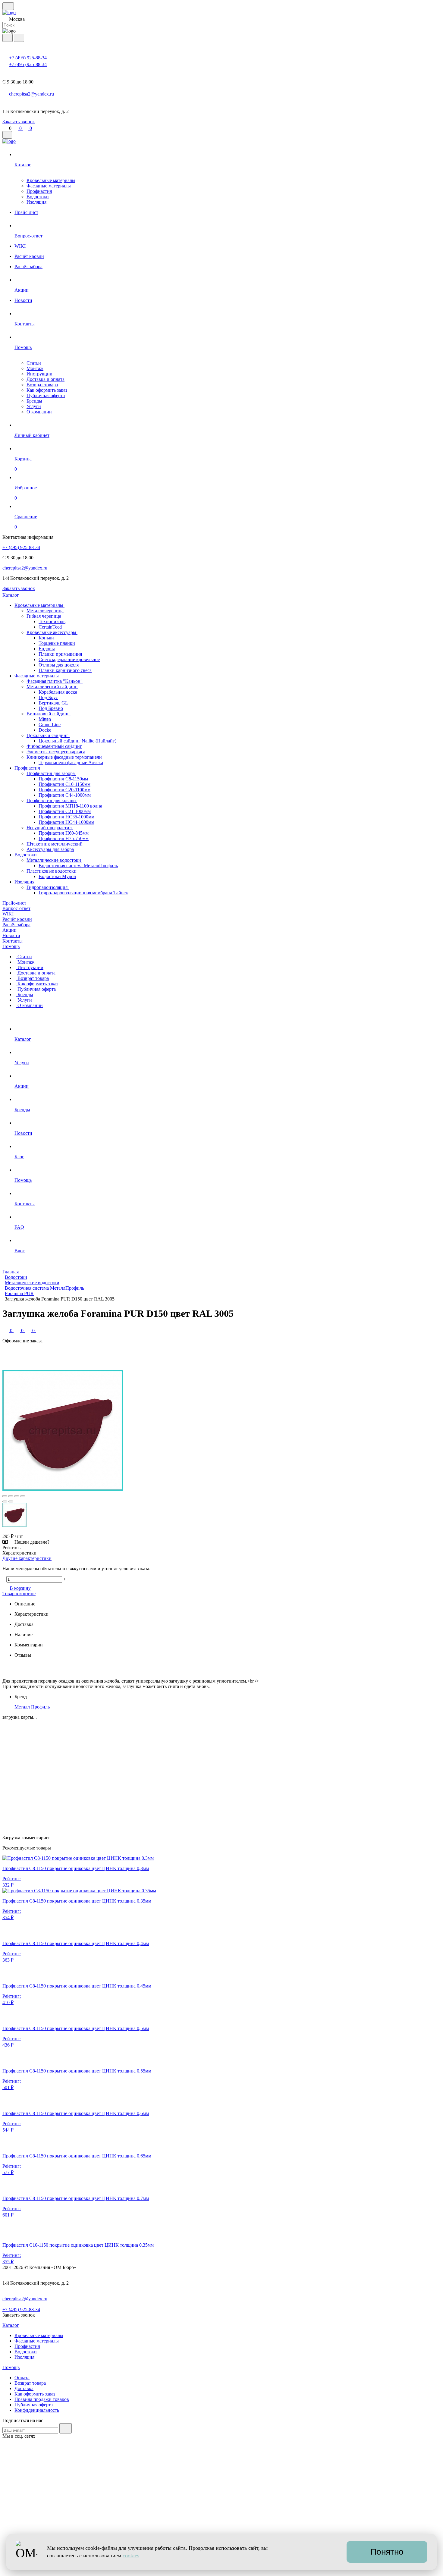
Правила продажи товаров (42, 2399)
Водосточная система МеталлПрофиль (78, 866)
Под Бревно (51, 708)
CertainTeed (50, 627)
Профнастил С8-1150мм (63, 779)
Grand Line (50, 725)
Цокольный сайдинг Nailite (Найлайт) (77, 741)
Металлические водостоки (54, 860)
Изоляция (36, 202)
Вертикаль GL (53, 703)
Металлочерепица (45, 611)
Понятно (387, 2552)
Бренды (34, 401)
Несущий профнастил (50, 828)
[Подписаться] (66, 2428)
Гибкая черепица (44, 616)
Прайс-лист (14, 903)
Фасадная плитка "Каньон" (55, 681)
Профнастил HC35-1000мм (66, 817)
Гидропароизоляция (48, 887)
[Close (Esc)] (5, 1496)
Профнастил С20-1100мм (64, 790)
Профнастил (39, 191)
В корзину (20, 1588)
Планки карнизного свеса (65, 670)
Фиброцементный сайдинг (54, 746)
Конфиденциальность (37, 2410)
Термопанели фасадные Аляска (71, 762)
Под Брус (48, 697)
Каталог (11, 595)
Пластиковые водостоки (52, 871)
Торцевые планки (57, 643)
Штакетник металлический (55, 844)
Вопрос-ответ (16, 908)
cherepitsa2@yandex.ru (31, 94)
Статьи (34, 363)
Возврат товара (42, 385)
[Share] (11, 1496)
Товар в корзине (19, 1594)
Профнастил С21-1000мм (65, 811)
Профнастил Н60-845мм (64, 833)
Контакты (13, 941)
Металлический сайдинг (52, 687)
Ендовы (47, 649)
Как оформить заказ (47, 390)
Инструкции (39, 374)
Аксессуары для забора (50, 849)
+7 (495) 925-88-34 (28, 58)
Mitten (45, 719)
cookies (131, 2556)
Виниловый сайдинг (49, 714)
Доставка (24, 2388)
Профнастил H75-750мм (64, 838)
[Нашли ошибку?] (222, 2571)
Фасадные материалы (49, 186)
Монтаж (35, 368)
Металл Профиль (32, 1707)
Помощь (11, 946)
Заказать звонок (19, 122)
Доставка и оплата (46, 379)
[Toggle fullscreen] (17, 1496)
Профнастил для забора (51, 773)
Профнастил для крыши (52, 800)
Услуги (34, 406)
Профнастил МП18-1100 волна (70, 806)
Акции (9, 930)
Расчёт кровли (17, 919)
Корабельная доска (58, 692)
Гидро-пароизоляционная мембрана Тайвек (83, 893)
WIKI (8, 914)
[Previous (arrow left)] (5, 1501)
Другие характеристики (27, 1558)
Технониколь (52, 621)
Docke (45, 730)
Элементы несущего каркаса (56, 752)
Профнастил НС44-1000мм (66, 822)
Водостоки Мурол (57, 876)
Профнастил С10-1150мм (64, 784)
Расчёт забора (16, 925)
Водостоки (38, 197)
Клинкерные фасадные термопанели (65, 757)
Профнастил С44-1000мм (65, 795)
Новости (11, 935)
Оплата (22, 2378)
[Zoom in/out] (23, 1496)
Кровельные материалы (51, 180)
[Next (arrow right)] (11, 1501)
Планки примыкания (60, 654)
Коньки (46, 638)
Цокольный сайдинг (48, 735)
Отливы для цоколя (59, 665)
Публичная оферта (46, 395)
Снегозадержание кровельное (69, 659)
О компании (39, 412)
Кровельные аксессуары (52, 632)
